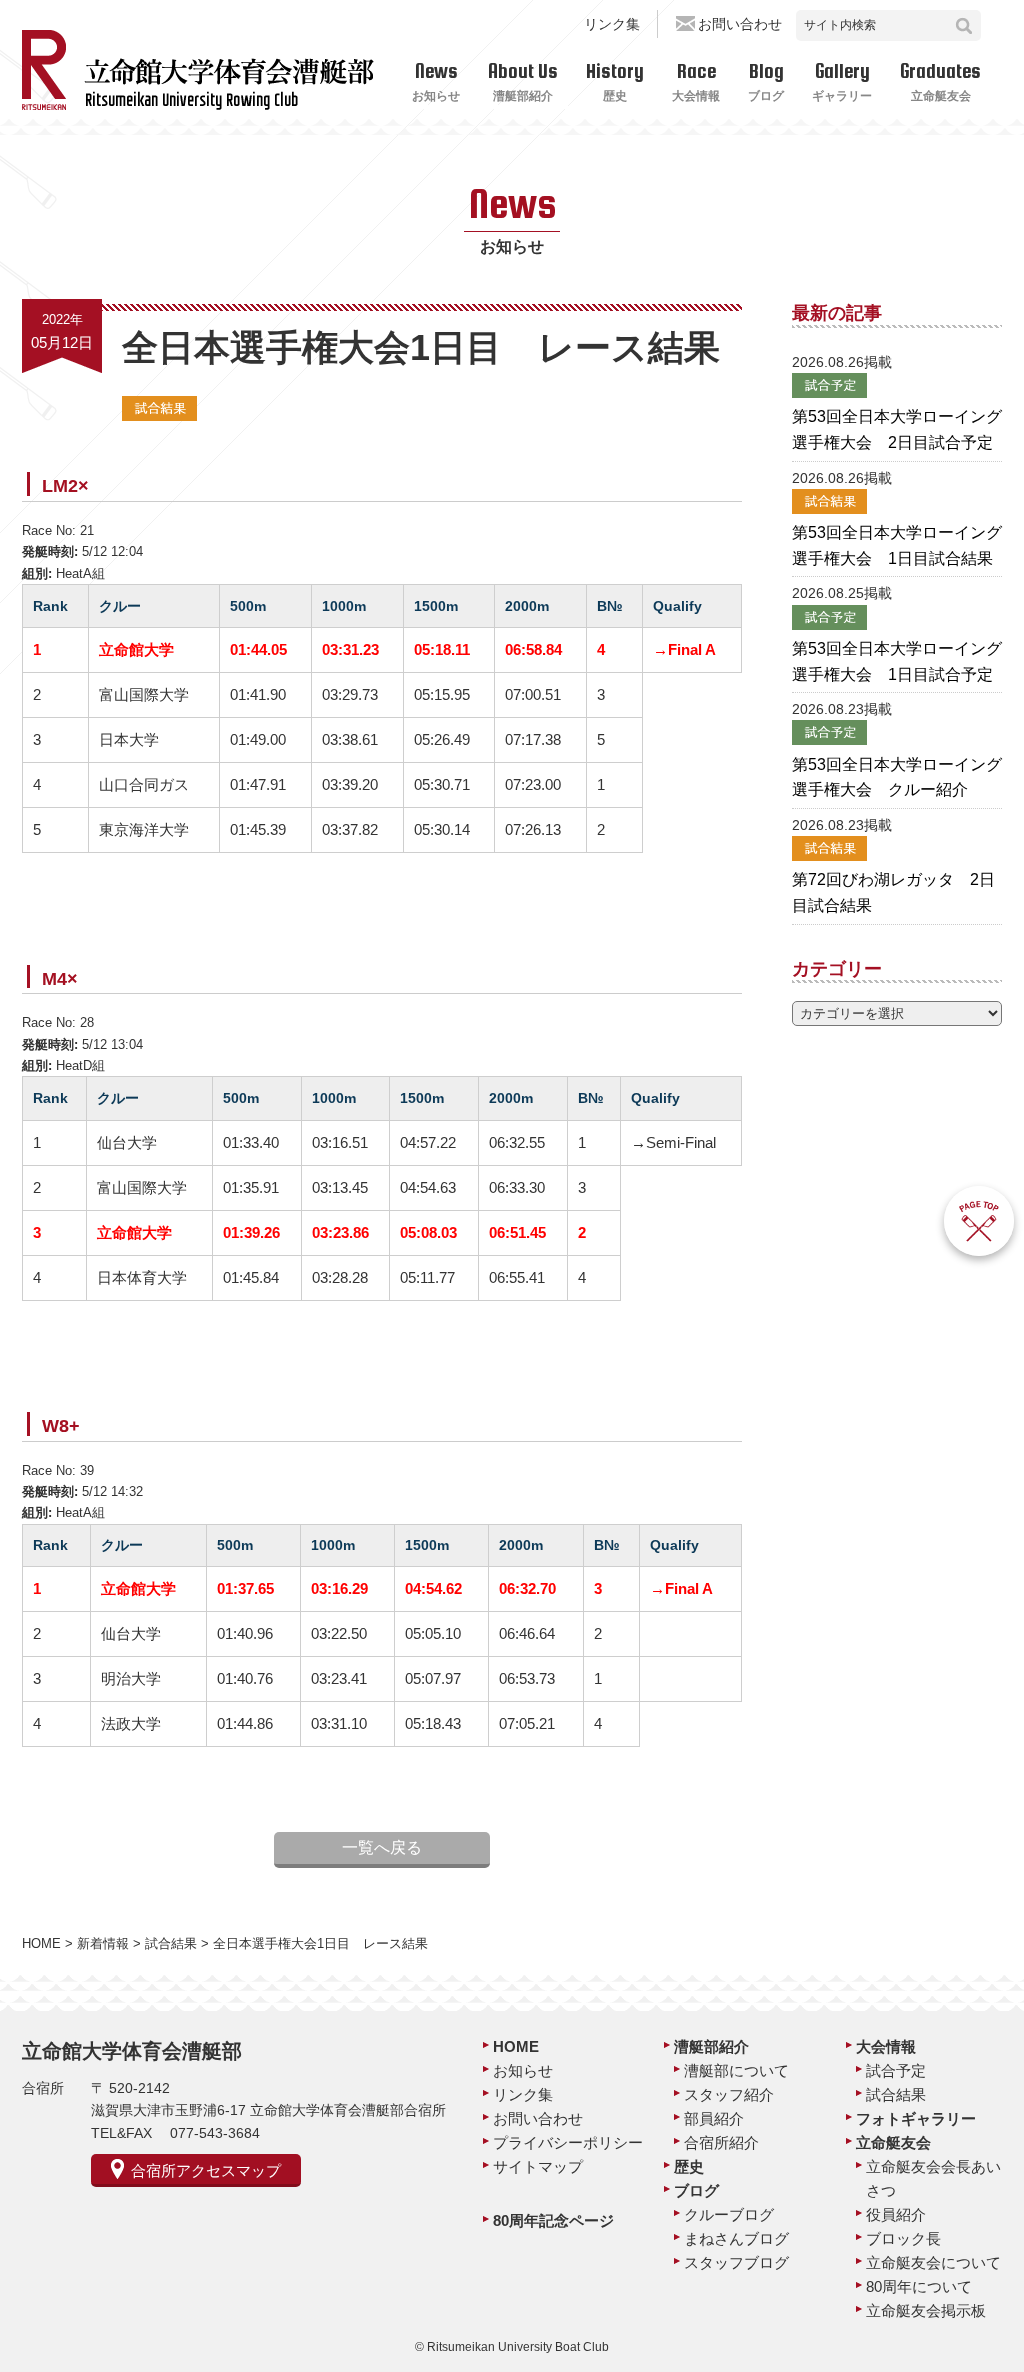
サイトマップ (538, 2166)
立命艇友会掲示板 (926, 2310)
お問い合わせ (740, 24)
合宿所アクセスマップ (206, 2170)
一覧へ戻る (382, 1847)
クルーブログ (729, 2214)
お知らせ (523, 2070)
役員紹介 (896, 2214)
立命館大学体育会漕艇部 (132, 2051)
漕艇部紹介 (711, 2046)
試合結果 (896, 2094)
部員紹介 (714, 2118)
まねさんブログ (736, 2238)
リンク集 (612, 24)
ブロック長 (903, 2238)
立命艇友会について (933, 2262)
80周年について (919, 2286)
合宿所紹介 (721, 2142)
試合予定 (896, 2070)
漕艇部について (736, 2070)
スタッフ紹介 (729, 2094)
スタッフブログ (736, 2262)
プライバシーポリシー (568, 2142)
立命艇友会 (893, 2142)
